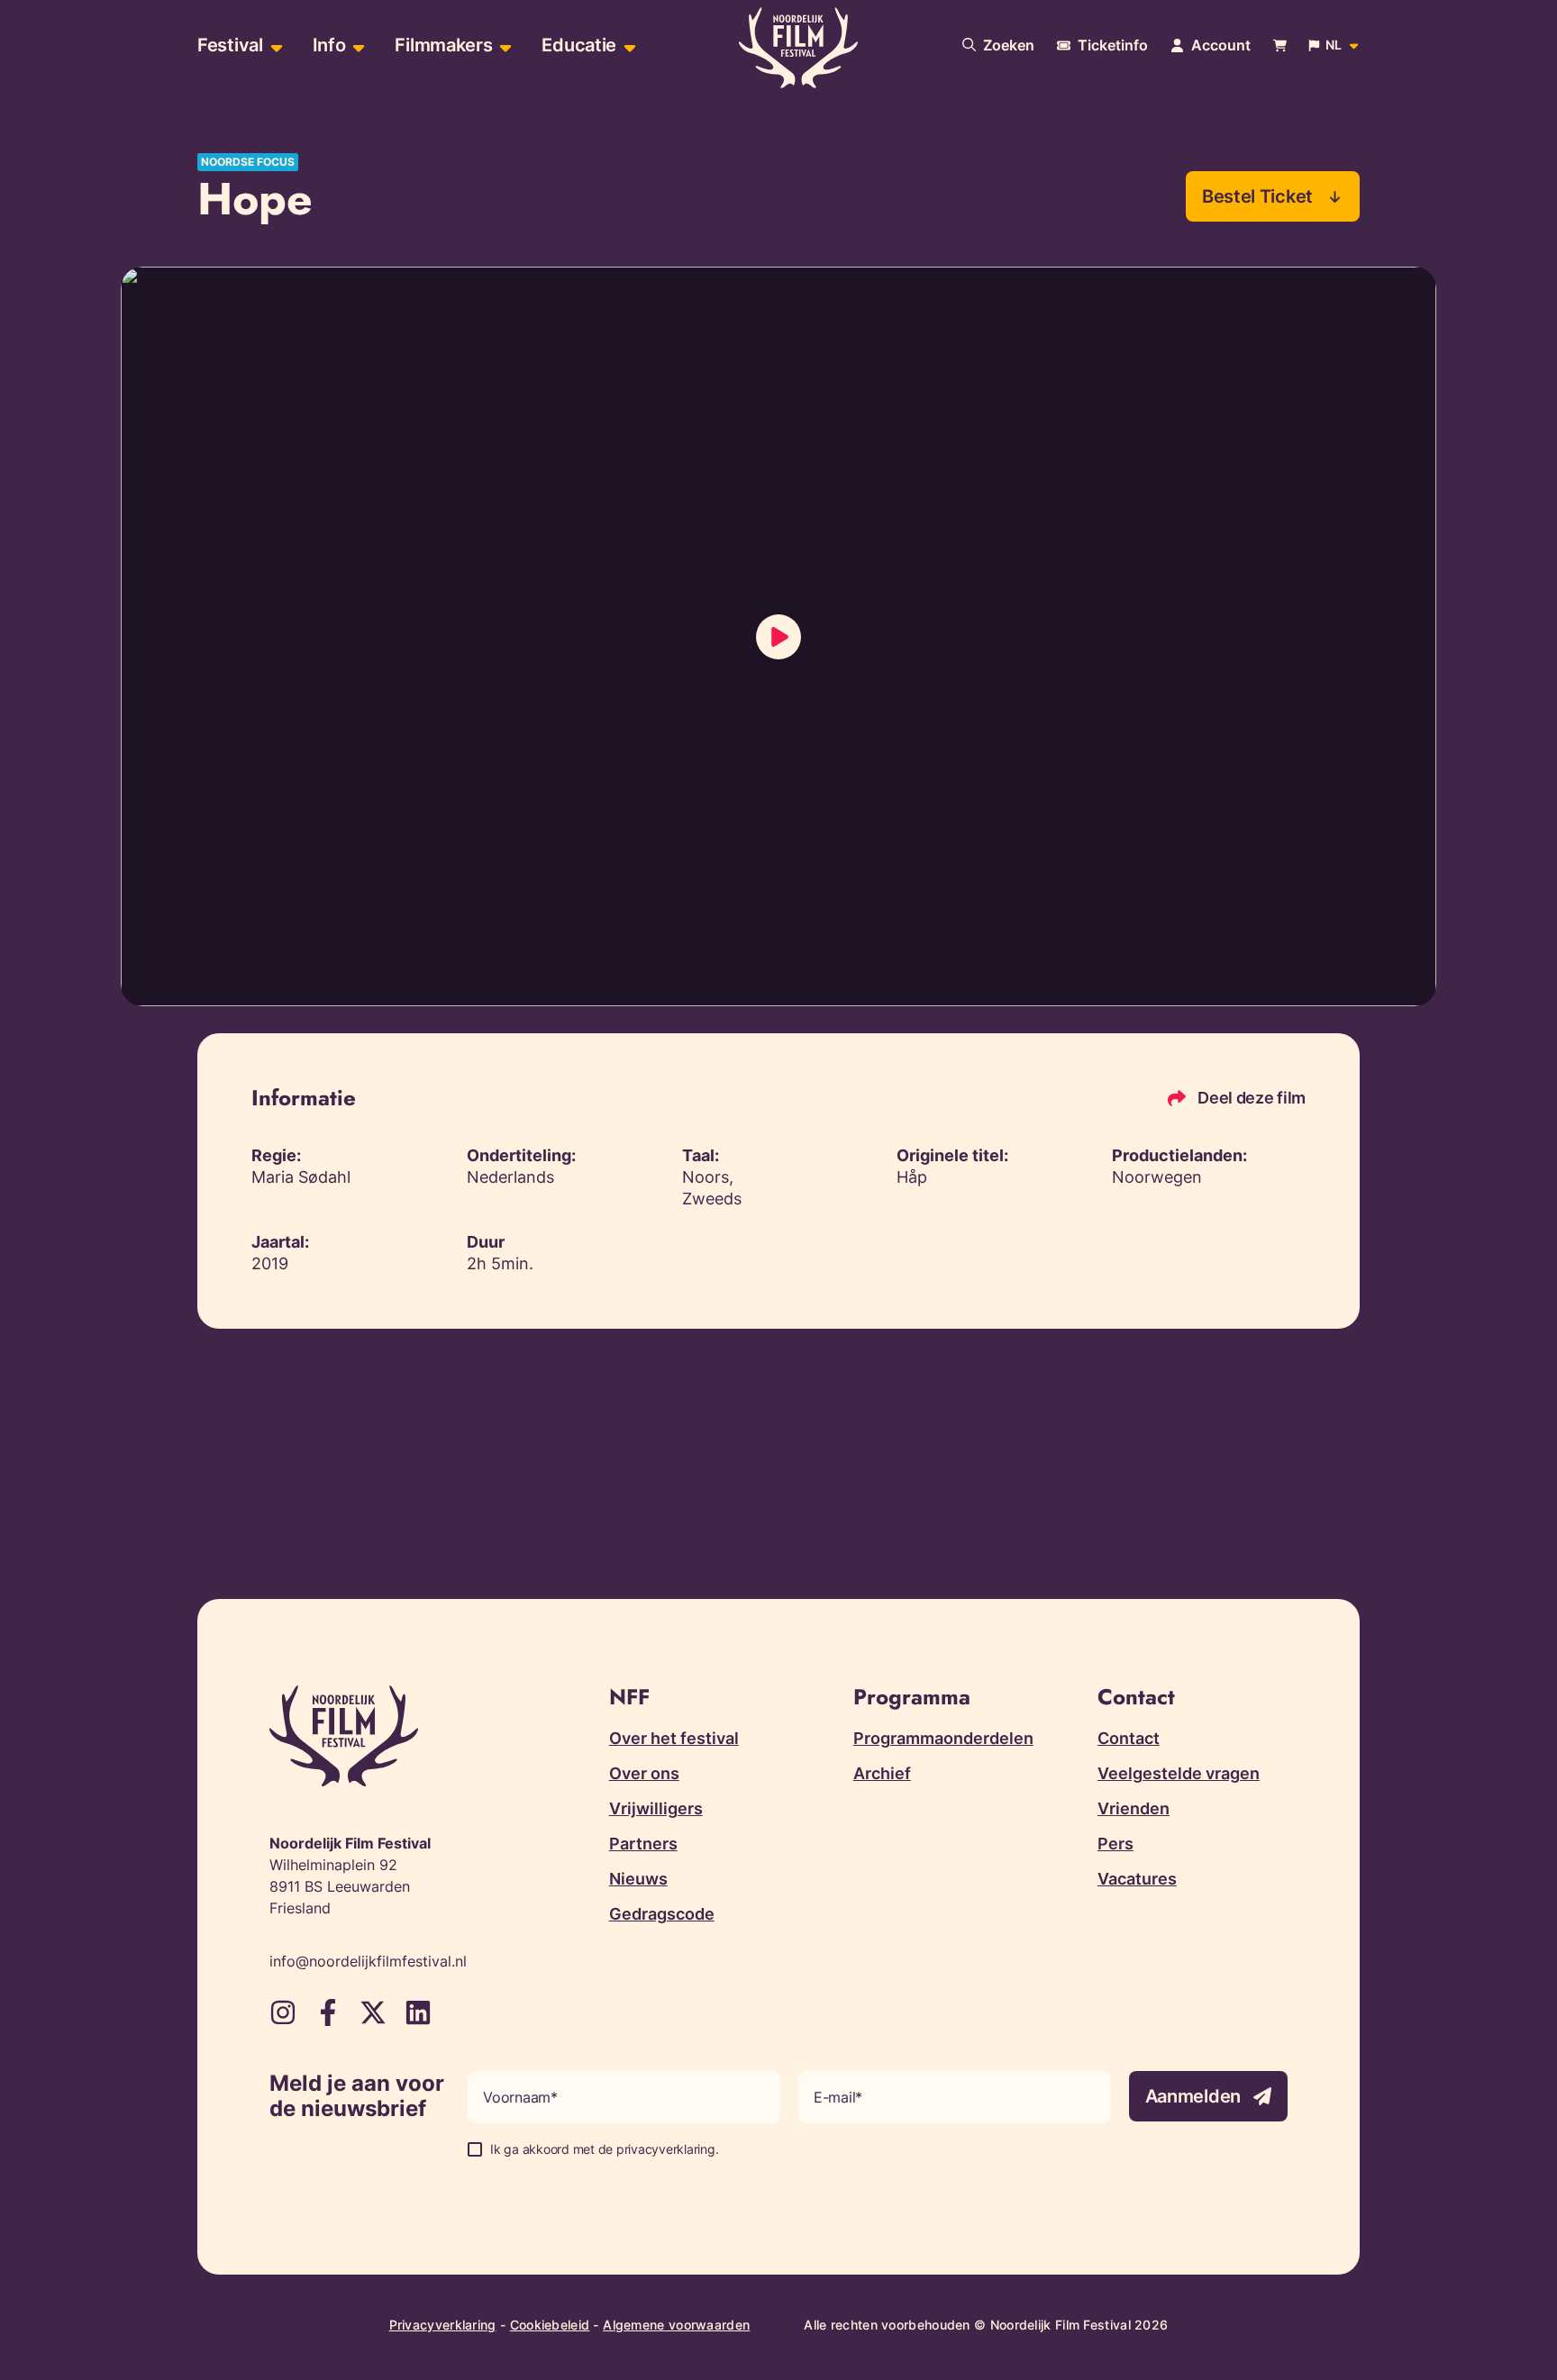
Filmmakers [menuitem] (443, 45)
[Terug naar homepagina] (798, 48)
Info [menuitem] (329, 45)
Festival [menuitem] (230, 45)
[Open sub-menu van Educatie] (628, 45)
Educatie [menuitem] (579, 45)
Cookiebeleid (550, 2325)
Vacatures (1137, 1879)
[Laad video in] (778, 637)
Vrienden (1134, 1808)
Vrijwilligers (656, 1808)
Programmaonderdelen (943, 1738)
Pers (1115, 1844)
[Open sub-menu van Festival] (274, 45)
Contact (1129, 1738)
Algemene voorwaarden (676, 2325)
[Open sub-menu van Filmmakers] (503, 45)
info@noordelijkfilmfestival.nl (368, 1961)
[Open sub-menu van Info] (356, 45)
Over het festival (674, 1738)
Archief (882, 1773)
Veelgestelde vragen (1179, 1773)
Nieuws (638, 1879)
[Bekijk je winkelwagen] (1280, 45)
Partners (643, 1844)
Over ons (644, 1773)
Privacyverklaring (443, 2325)
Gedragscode (662, 1914)
